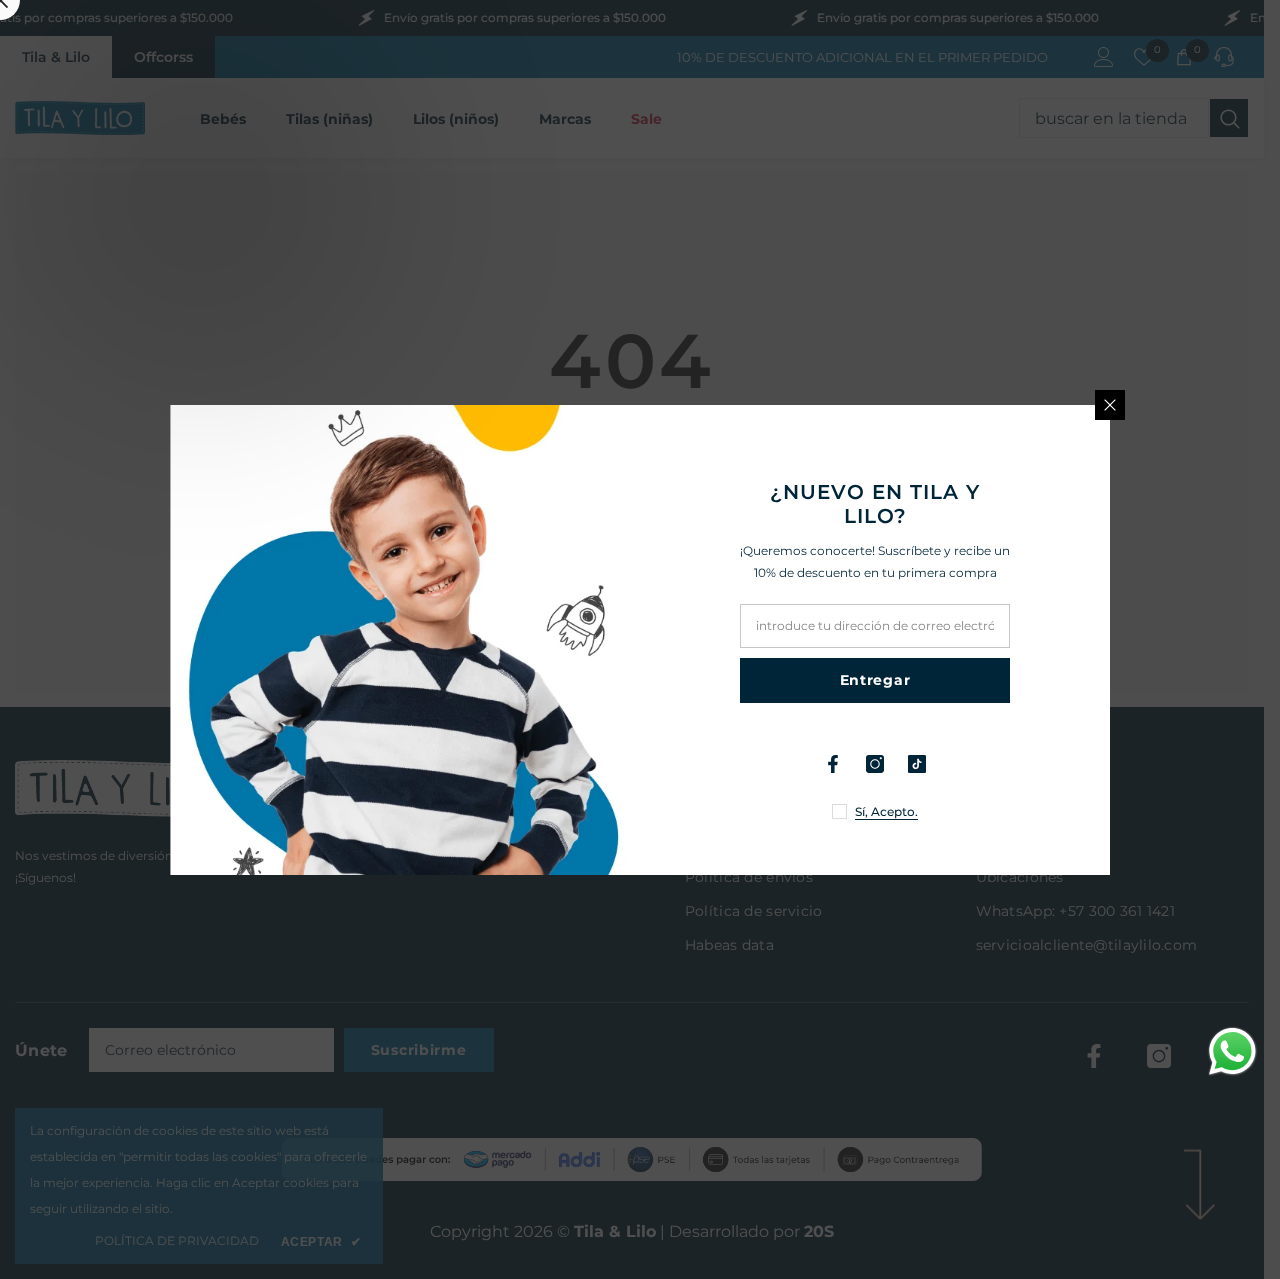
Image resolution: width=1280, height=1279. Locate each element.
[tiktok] (917, 764)
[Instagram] (875, 764)
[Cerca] (1110, 405)
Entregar (875, 680)
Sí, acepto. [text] (886, 811)
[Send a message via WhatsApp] (1232, 1051)
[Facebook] (833, 764)
